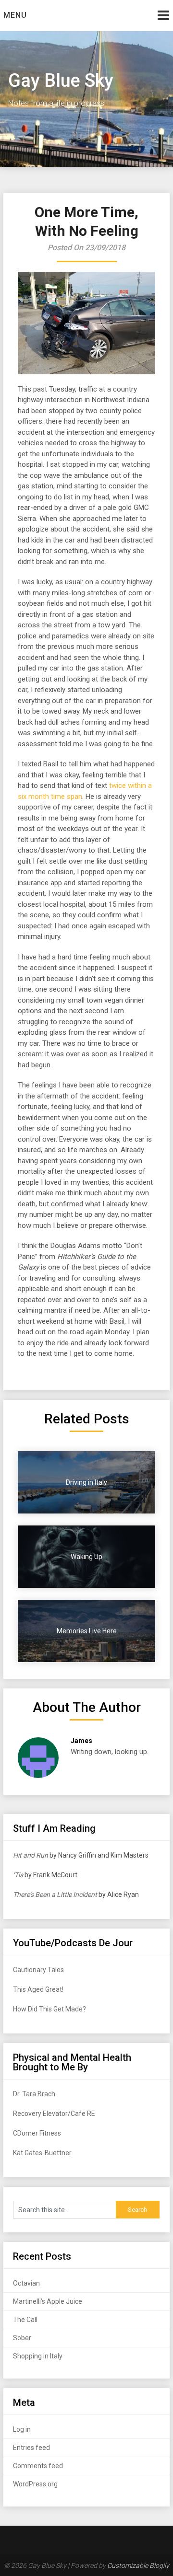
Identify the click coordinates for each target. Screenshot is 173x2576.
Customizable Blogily (138, 2565)
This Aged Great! (38, 1989)
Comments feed (38, 2466)
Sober (22, 2338)
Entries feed (31, 2448)
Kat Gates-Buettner (42, 2153)
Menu (15, 15)
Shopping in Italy (38, 2356)
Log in (22, 2429)
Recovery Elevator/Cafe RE (54, 2114)
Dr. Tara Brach (34, 2094)
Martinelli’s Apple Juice (48, 2301)
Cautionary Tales (38, 1970)
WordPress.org (35, 2484)
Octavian (26, 2283)
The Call (25, 2320)
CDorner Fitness (37, 2133)
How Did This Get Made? (49, 2009)
